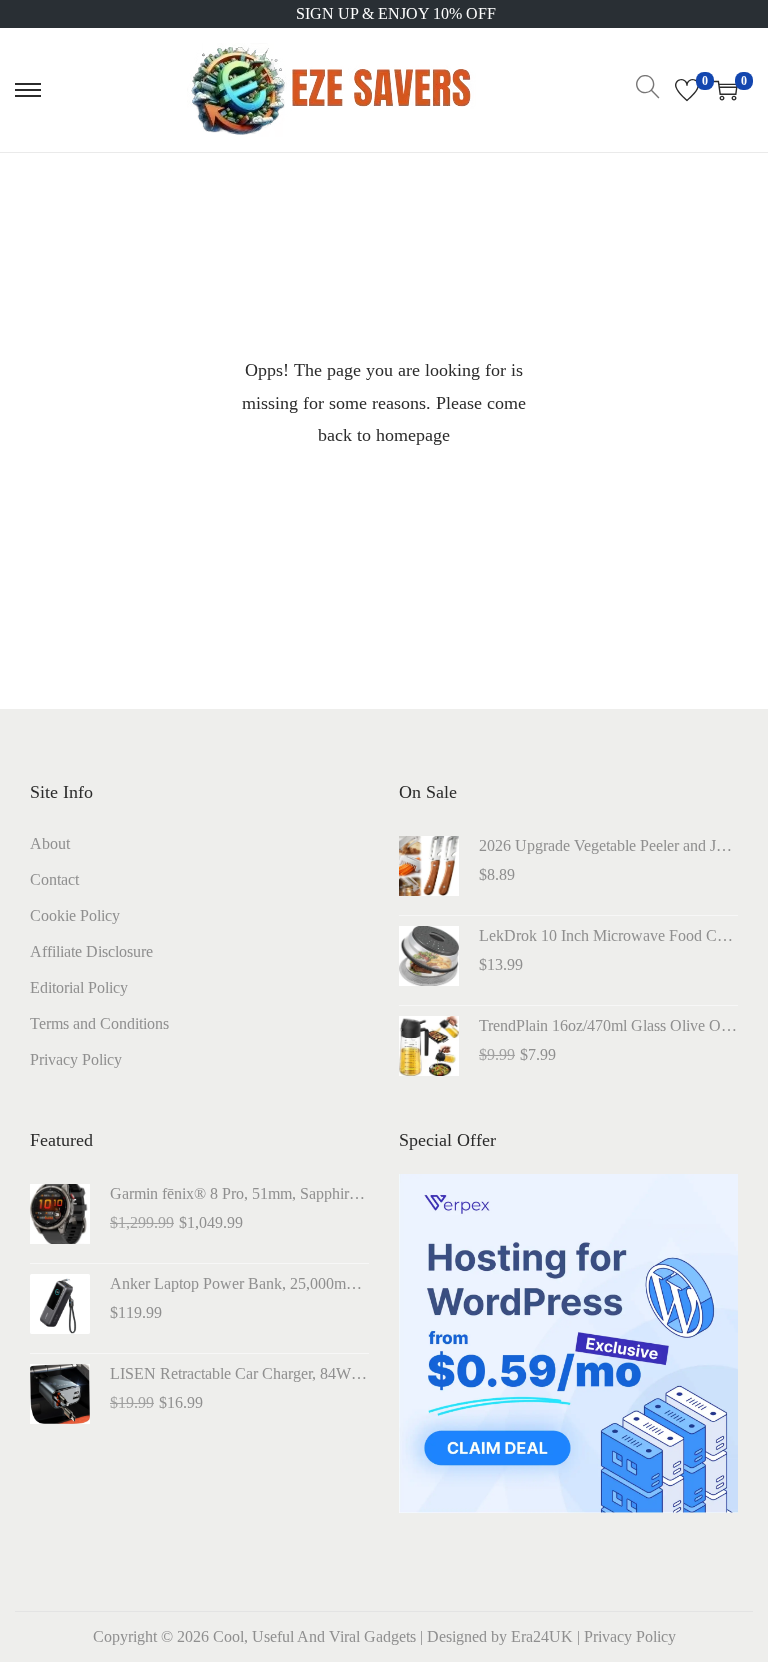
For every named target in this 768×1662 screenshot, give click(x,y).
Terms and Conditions (99, 1023)
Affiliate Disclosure (91, 951)
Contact (54, 879)
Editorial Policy (79, 987)
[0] (687, 90)
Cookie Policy (75, 915)
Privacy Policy (76, 1059)
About (50, 843)
